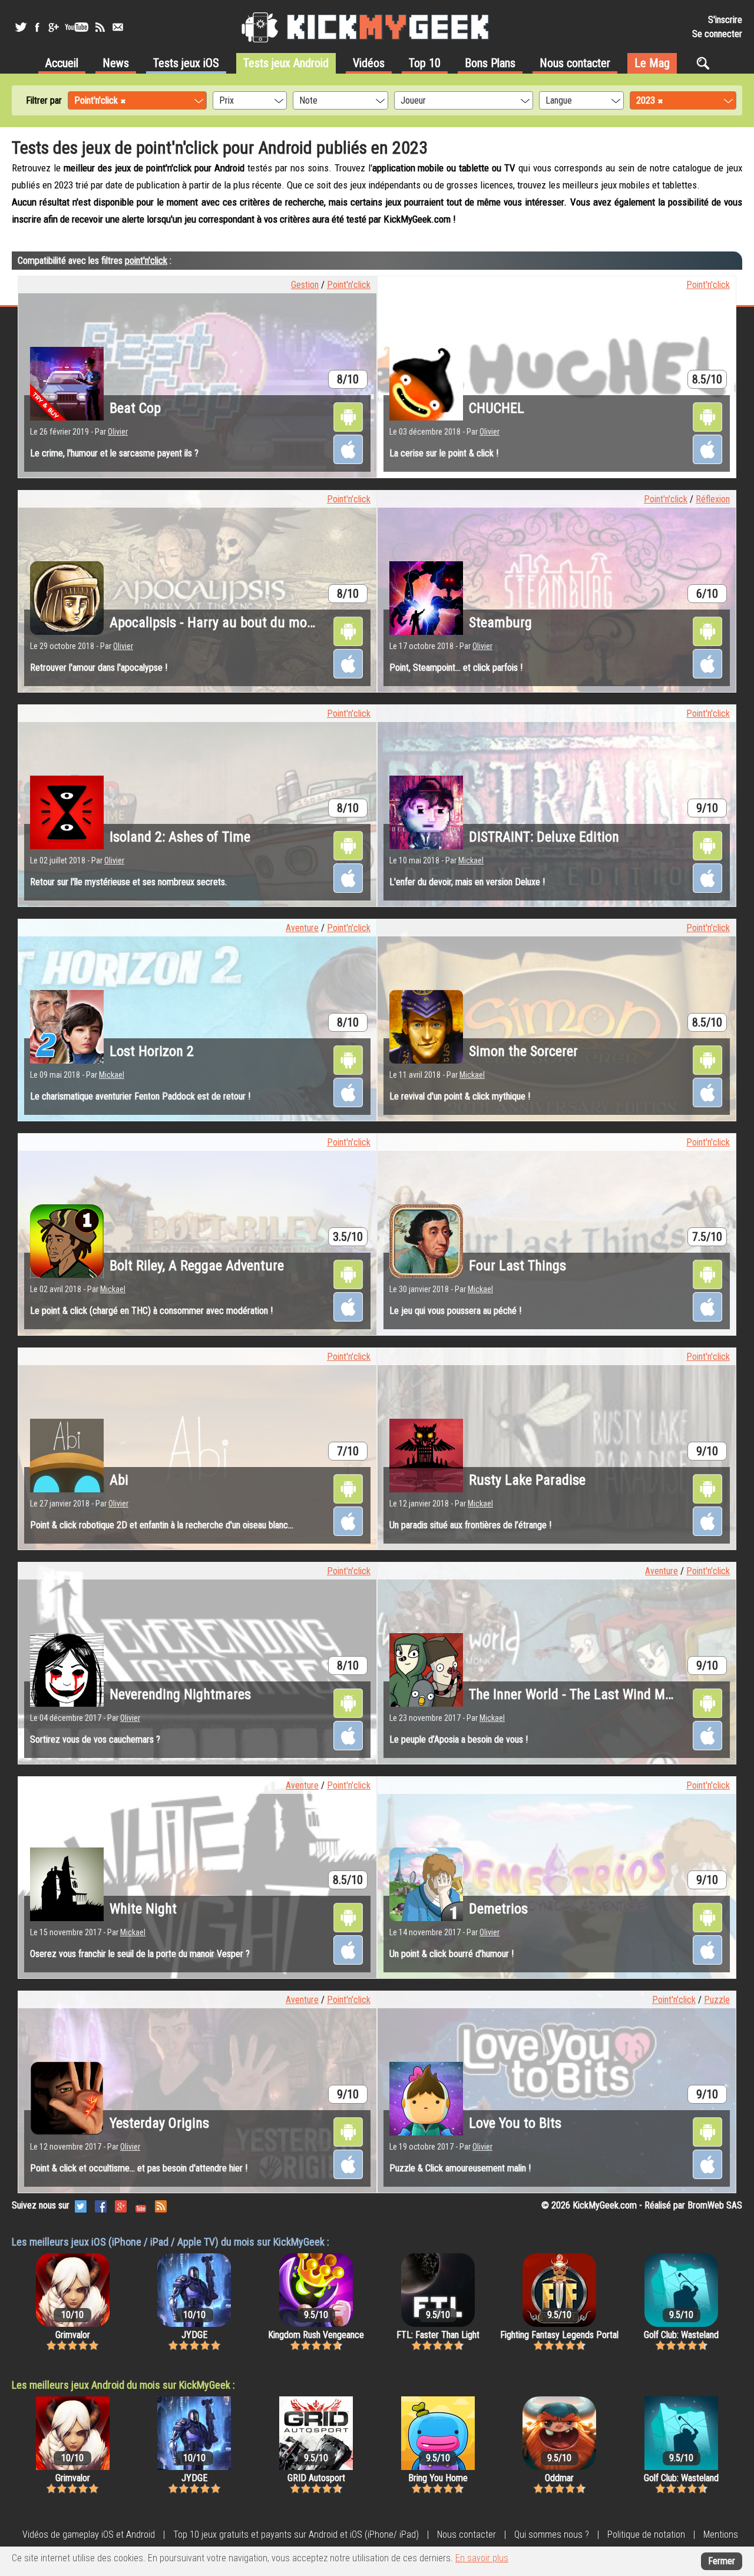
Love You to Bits (515, 2123)
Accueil (62, 63)
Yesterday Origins (159, 2123)
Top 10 (425, 63)
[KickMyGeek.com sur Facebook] (101, 2205)
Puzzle (717, 2000)
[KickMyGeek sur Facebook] (37, 27)
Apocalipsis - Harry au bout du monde (219, 623)
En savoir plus (482, 2558)
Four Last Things (517, 1266)
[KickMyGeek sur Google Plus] (53, 27)
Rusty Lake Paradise (527, 1480)
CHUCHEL (497, 408)
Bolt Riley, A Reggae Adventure (197, 1266)
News (116, 63)
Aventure (302, 928)
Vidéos (369, 63)
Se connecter (717, 34)
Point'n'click (349, 285)
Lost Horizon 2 (152, 1051)
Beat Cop (135, 408)
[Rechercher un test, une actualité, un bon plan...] (706, 63)
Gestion (305, 285)
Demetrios (498, 1909)
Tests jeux (186, 63)
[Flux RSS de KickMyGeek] (100, 27)
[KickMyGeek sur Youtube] (77, 27)
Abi (119, 1480)
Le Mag (652, 63)
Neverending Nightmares (180, 1694)
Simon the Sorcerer (523, 1051)
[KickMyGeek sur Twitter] (21, 27)
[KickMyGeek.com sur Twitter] (81, 2205)
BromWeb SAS (715, 2205)
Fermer (722, 2561)
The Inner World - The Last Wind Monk (577, 1694)
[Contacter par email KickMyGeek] (118, 27)
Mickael (471, 860)
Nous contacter (575, 63)
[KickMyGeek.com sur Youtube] (141, 2205)
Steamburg (500, 623)
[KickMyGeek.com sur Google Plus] (121, 2205)
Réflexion (713, 499)
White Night (143, 1909)
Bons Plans (490, 63)
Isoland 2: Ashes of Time (180, 837)
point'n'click (146, 261)
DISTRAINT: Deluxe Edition (544, 837)
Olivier (118, 432)
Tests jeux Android (286, 63)
